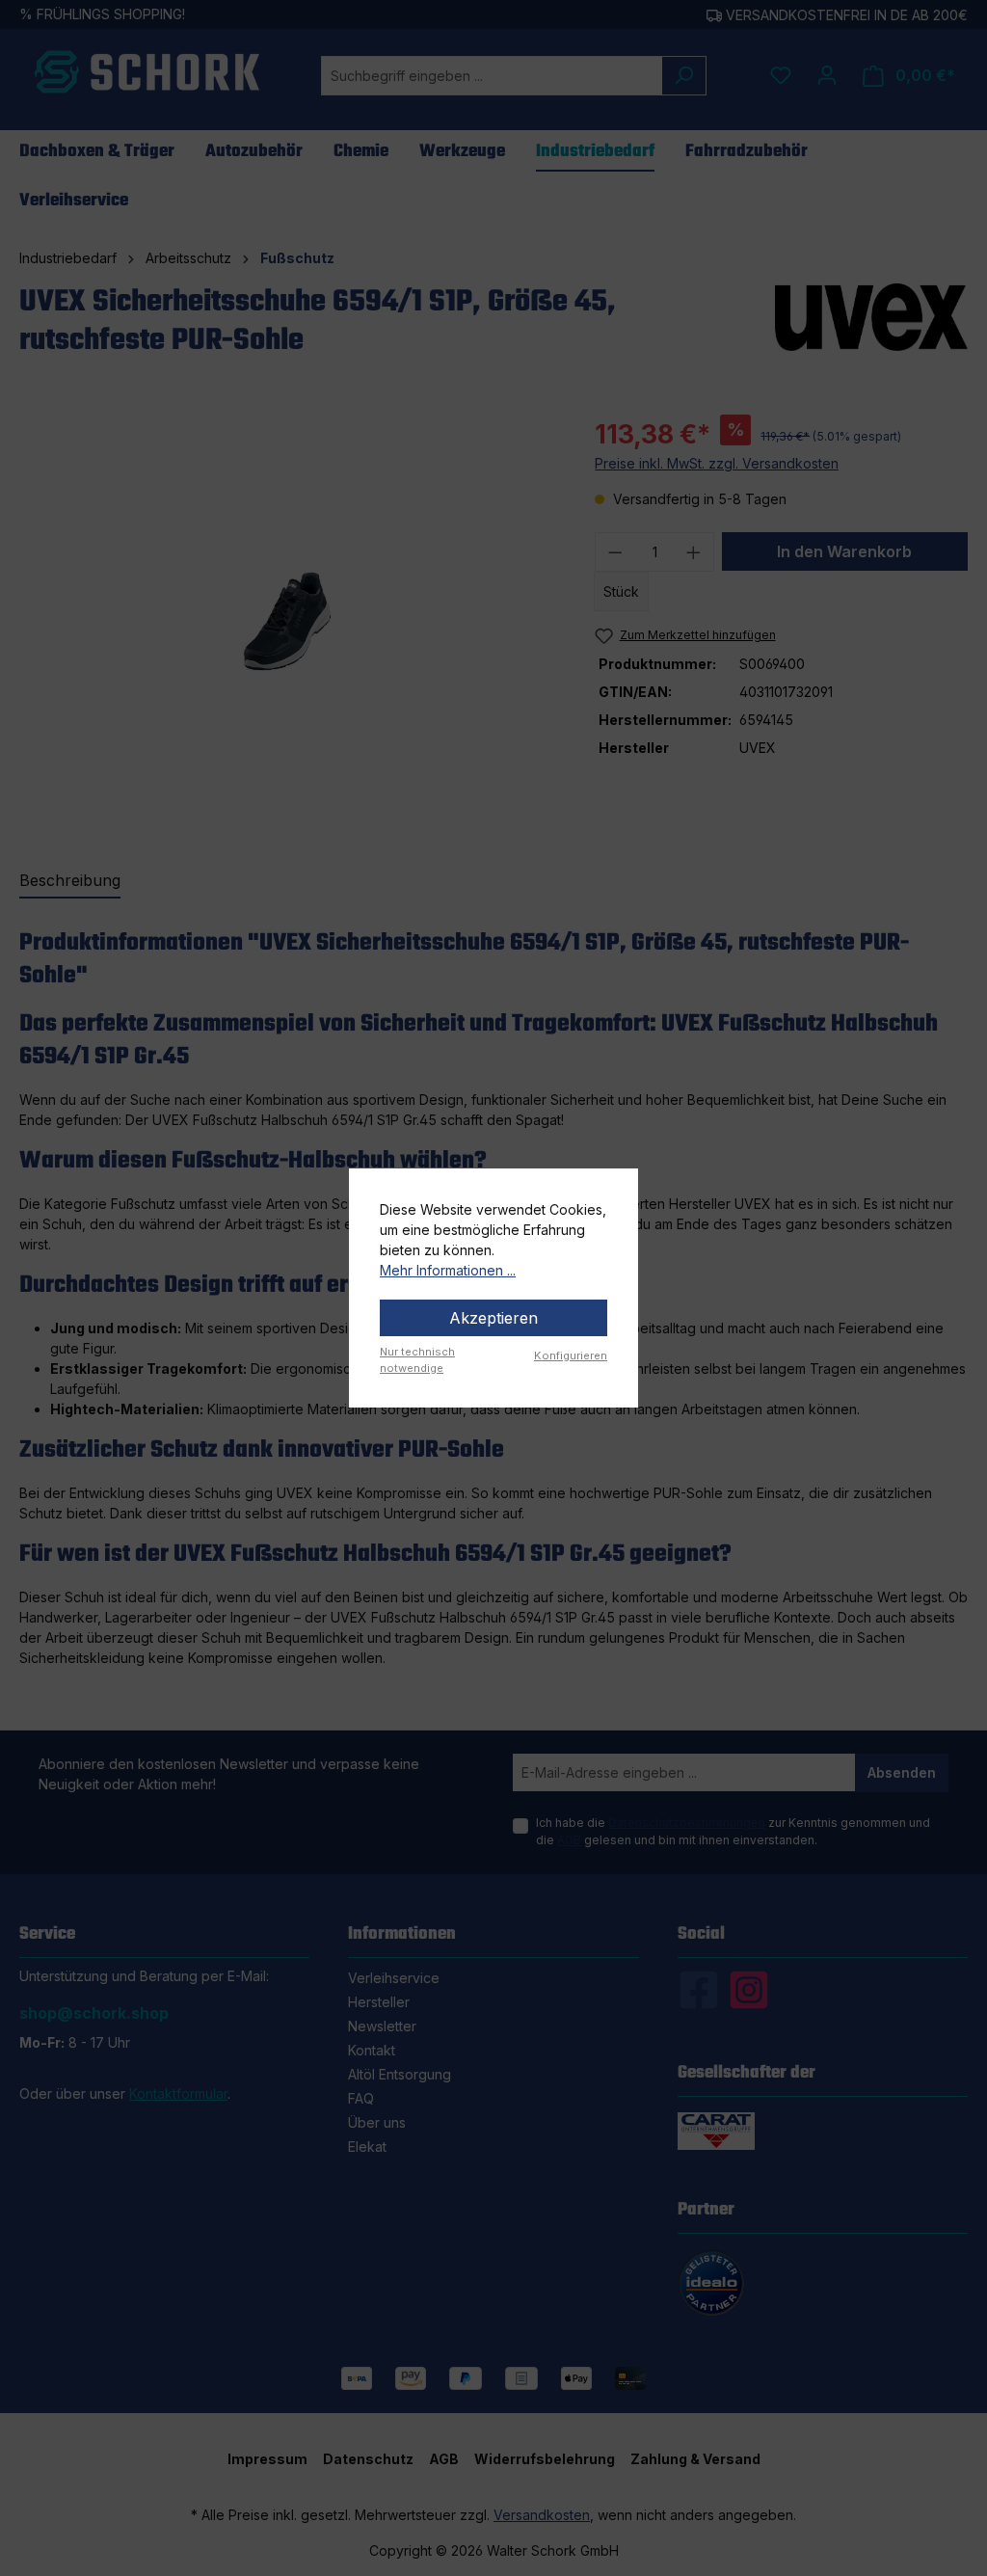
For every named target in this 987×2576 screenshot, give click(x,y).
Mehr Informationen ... (448, 1270)
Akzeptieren (493, 1318)
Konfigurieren (571, 1355)
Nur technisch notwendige (417, 1360)
